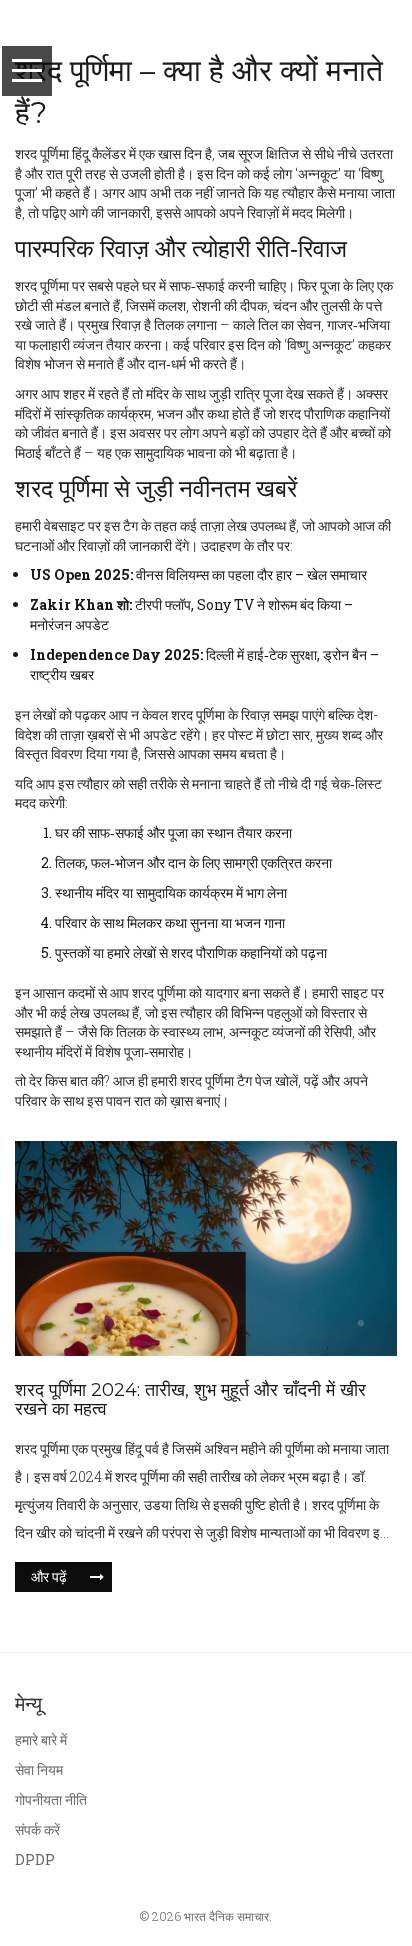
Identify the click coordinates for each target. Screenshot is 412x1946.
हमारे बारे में (41, 1739)
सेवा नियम (39, 1769)
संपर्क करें (37, 1829)
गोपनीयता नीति (51, 1799)
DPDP (35, 1859)
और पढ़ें (49, 1576)
